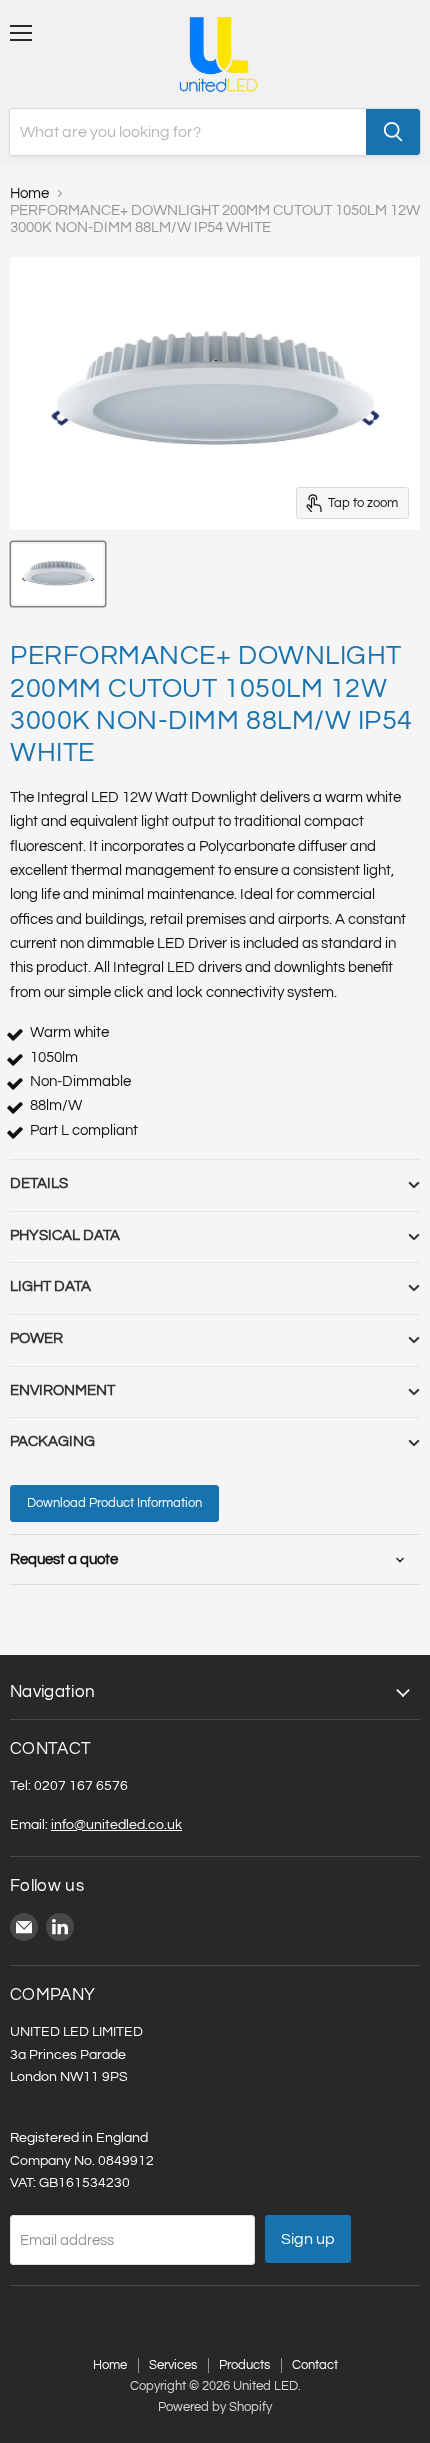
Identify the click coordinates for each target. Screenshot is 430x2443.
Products (244, 2365)
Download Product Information (114, 1503)
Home (29, 193)
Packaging (52, 1441)
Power (36, 1338)
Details (39, 1183)
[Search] (393, 132)
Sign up (308, 2239)
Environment (62, 1390)
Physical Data (65, 1235)
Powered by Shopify (215, 2407)
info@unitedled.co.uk (116, 1824)
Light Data (50, 1286)
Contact (315, 2365)
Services (173, 2365)
